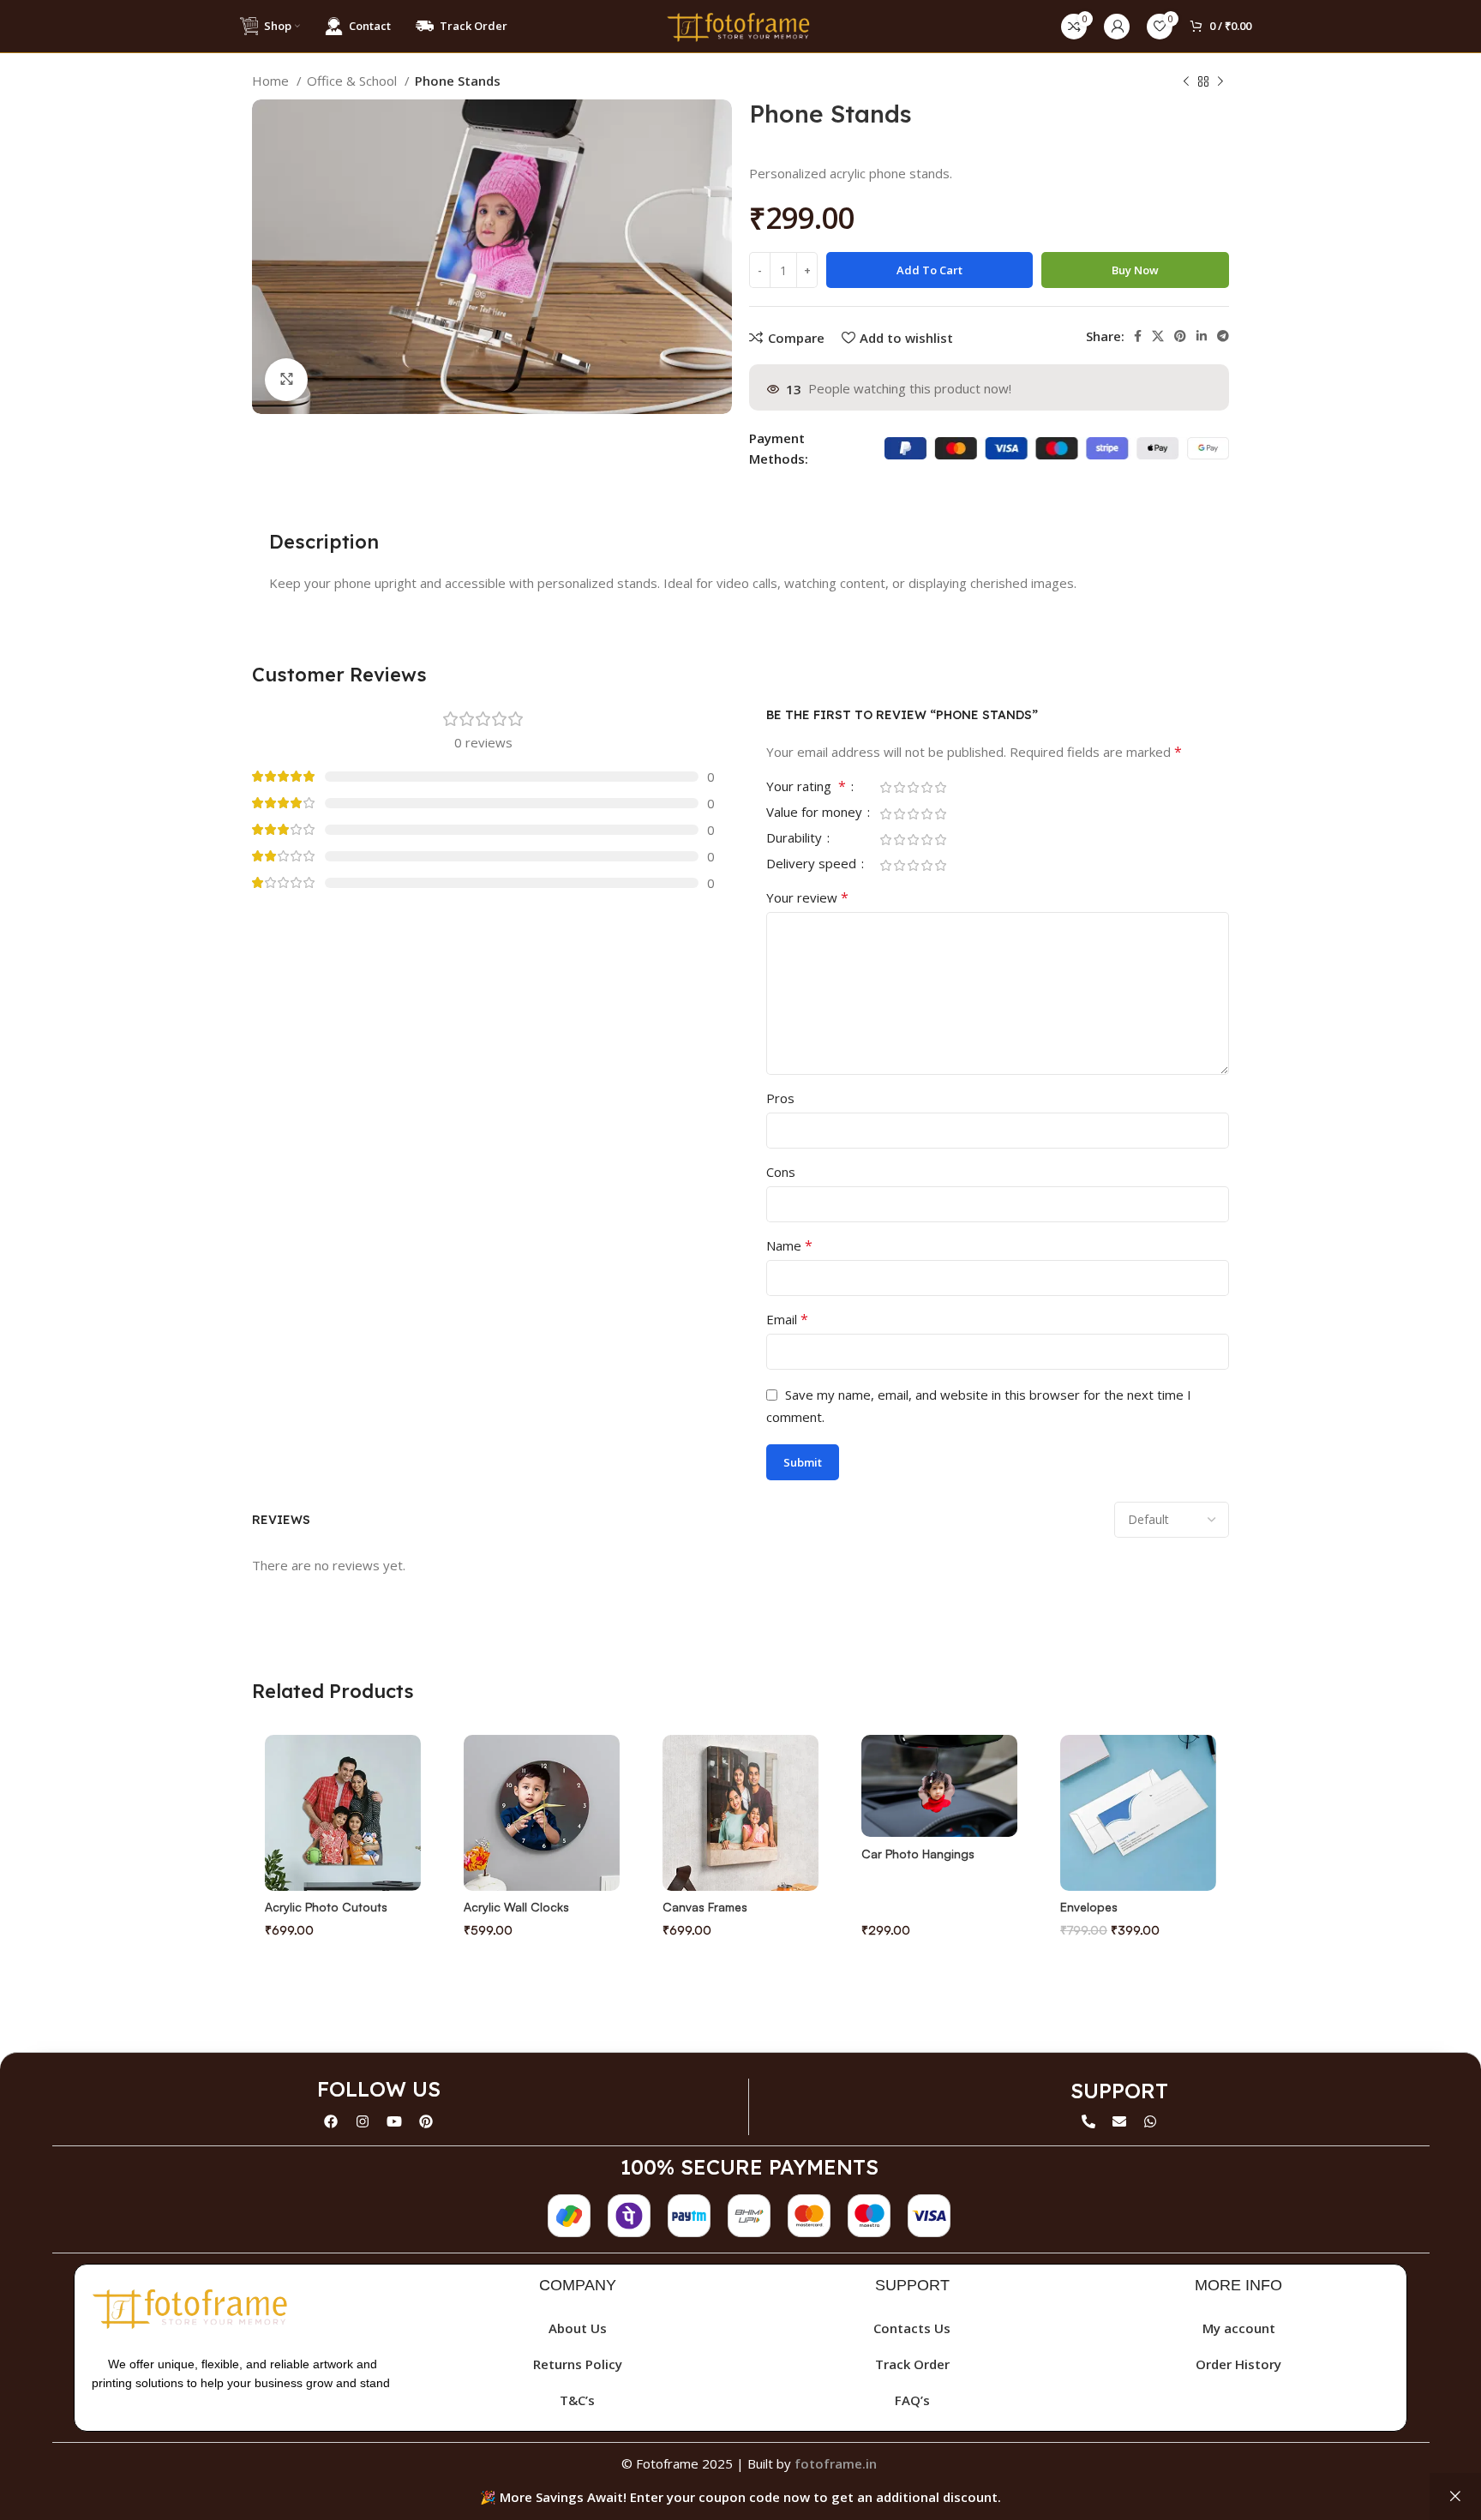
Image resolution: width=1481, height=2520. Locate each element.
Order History (1238, 2364)
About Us (578, 2328)
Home (272, 81)
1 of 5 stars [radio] (885, 787)
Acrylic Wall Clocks (516, 1907)
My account (1239, 2328)
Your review (807, 897)
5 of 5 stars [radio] (940, 787)
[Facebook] (331, 2121)
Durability (796, 839)
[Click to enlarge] (286, 380)
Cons (781, 1172)
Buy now (1135, 270)
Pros (780, 1098)
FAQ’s (912, 2400)
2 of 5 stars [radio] (899, 787)
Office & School (354, 81)
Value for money (816, 813)
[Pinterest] (426, 2121)
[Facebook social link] (1138, 336)
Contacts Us (912, 2328)
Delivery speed (813, 864)
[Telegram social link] (1223, 336)
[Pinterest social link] (1180, 336)
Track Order (912, 2364)
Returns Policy (578, 2364)
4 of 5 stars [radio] (926, 787)
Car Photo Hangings (918, 1854)
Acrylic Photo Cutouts (326, 1907)
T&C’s (577, 2400)
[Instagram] (363, 2121)
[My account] (1117, 27)
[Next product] (1220, 82)
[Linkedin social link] (1202, 336)
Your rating (806, 787)
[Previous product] (1186, 82)
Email (787, 1319)
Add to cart (929, 270)
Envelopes (1089, 1907)
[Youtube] (394, 2121)
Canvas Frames (705, 1907)
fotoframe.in (836, 2463)
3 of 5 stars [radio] (913, 787)
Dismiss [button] (1455, 2496)
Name (789, 1245)
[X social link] (1158, 336)
